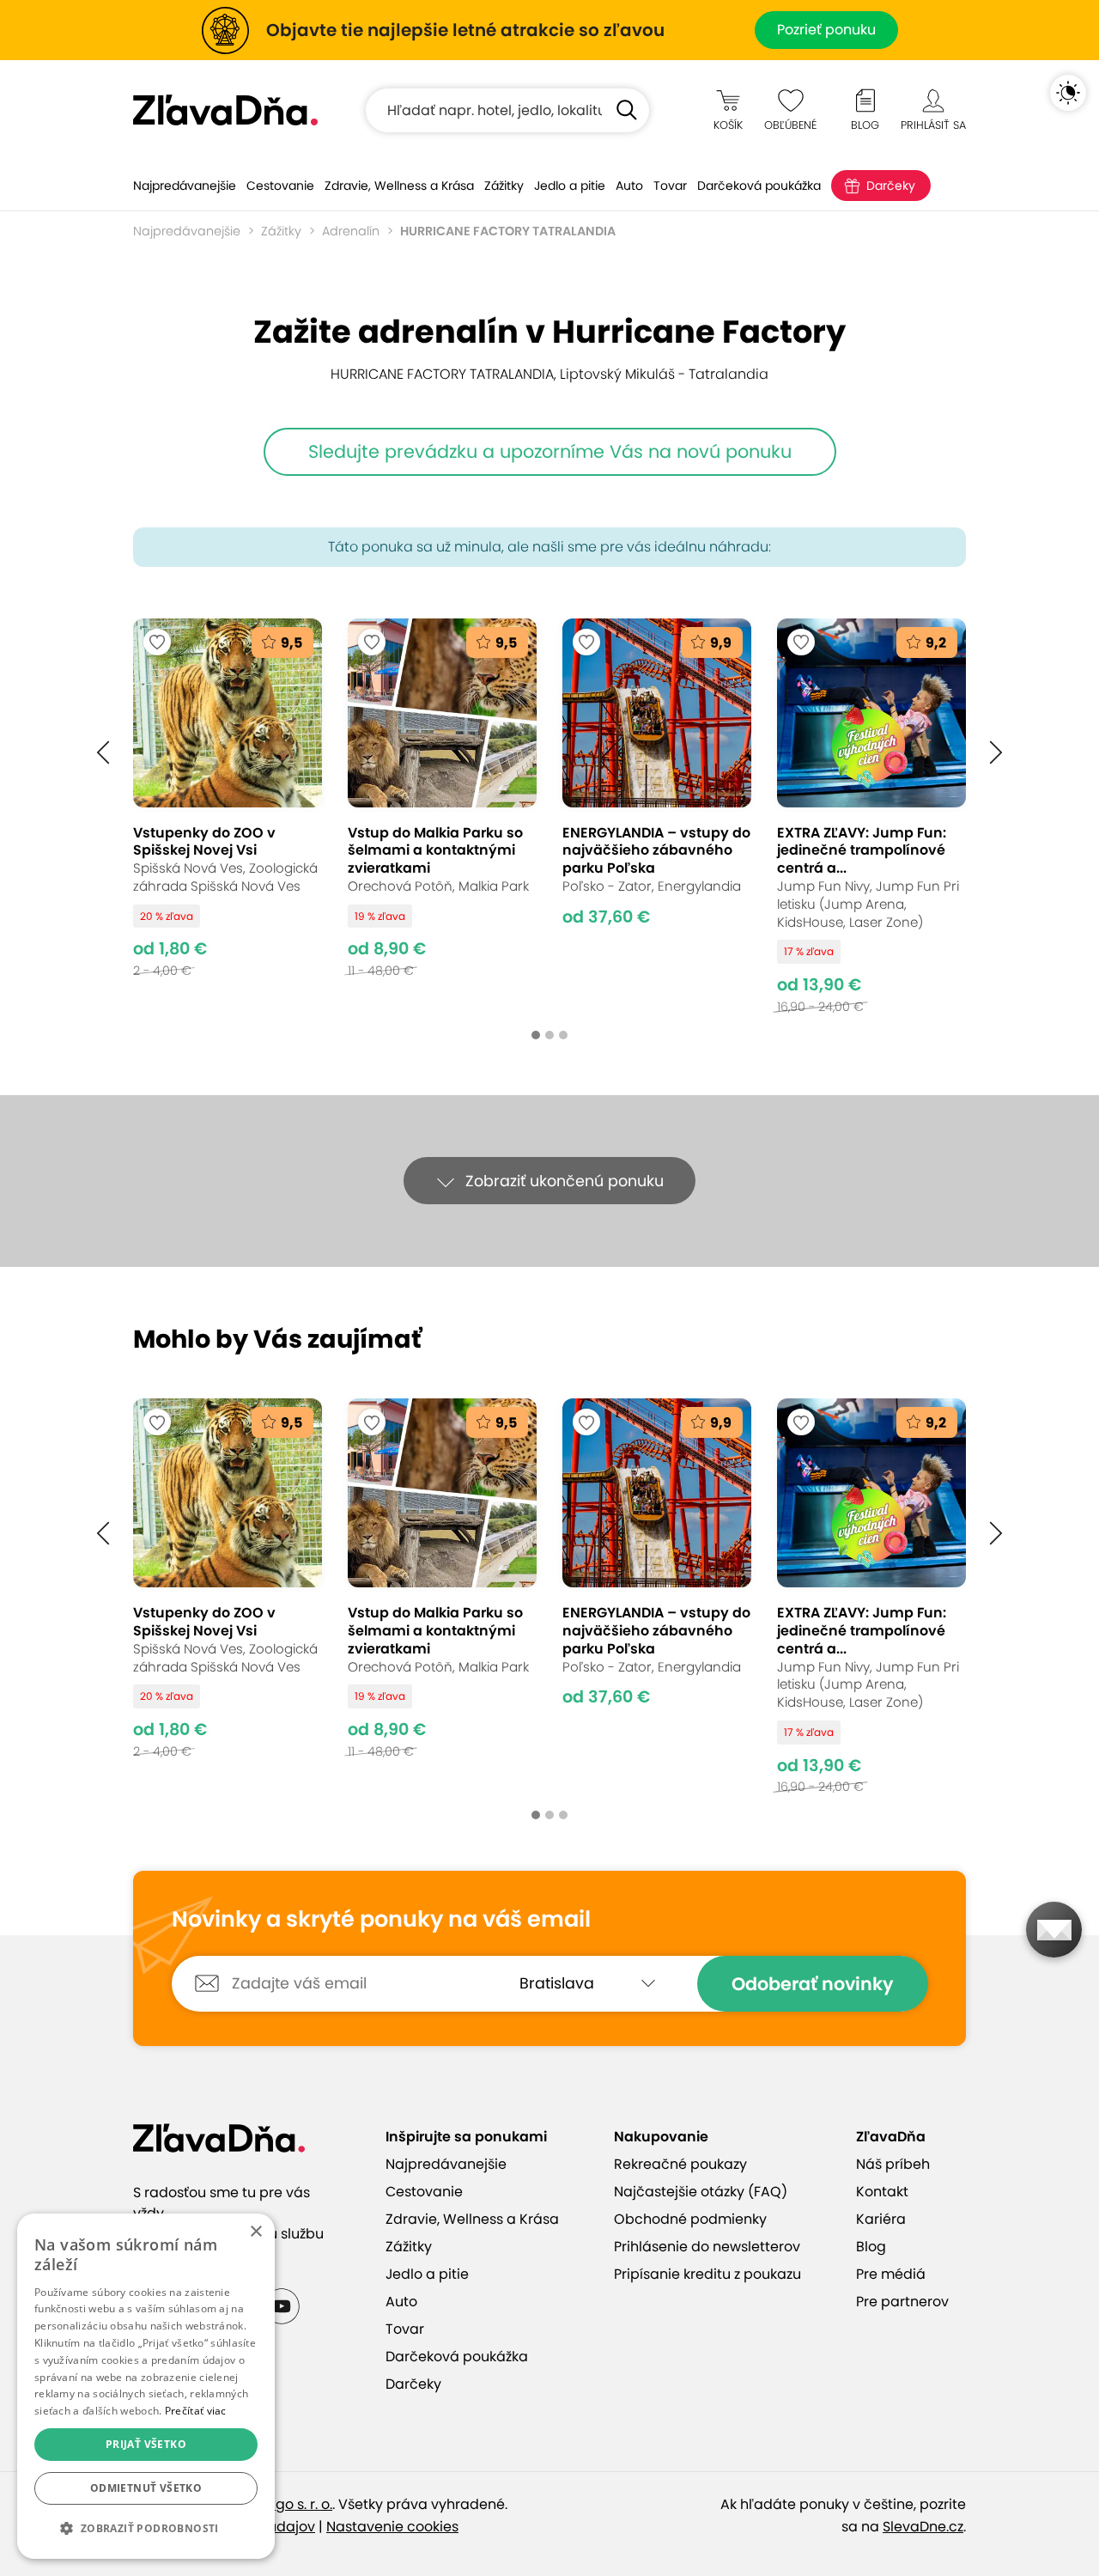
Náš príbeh (893, 2164)
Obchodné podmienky (690, 2219)
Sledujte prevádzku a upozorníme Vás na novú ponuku (550, 451)
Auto (629, 186)
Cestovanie (280, 186)
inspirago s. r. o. (281, 2504)
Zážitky (504, 186)
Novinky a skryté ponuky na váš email (381, 1920)
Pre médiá (891, 2274)
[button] (103, 753)
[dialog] (146, 2386)
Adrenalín (351, 231)
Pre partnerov (902, 2302)
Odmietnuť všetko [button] (146, 2488)
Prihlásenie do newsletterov (707, 2247)
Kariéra (881, 2219)
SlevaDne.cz (923, 2527)
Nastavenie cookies (392, 2527)
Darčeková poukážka (759, 186)
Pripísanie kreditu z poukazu (707, 2274)
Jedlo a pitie (570, 186)
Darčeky (891, 186)
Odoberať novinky (813, 1984)
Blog (871, 2247)
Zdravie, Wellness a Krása (399, 186)
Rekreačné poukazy (680, 2164)
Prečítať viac (196, 2411)
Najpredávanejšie (185, 186)
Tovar (670, 186)
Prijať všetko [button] (146, 2444)
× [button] (255, 2232)
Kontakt (882, 2192)
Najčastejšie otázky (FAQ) (701, 2192)
